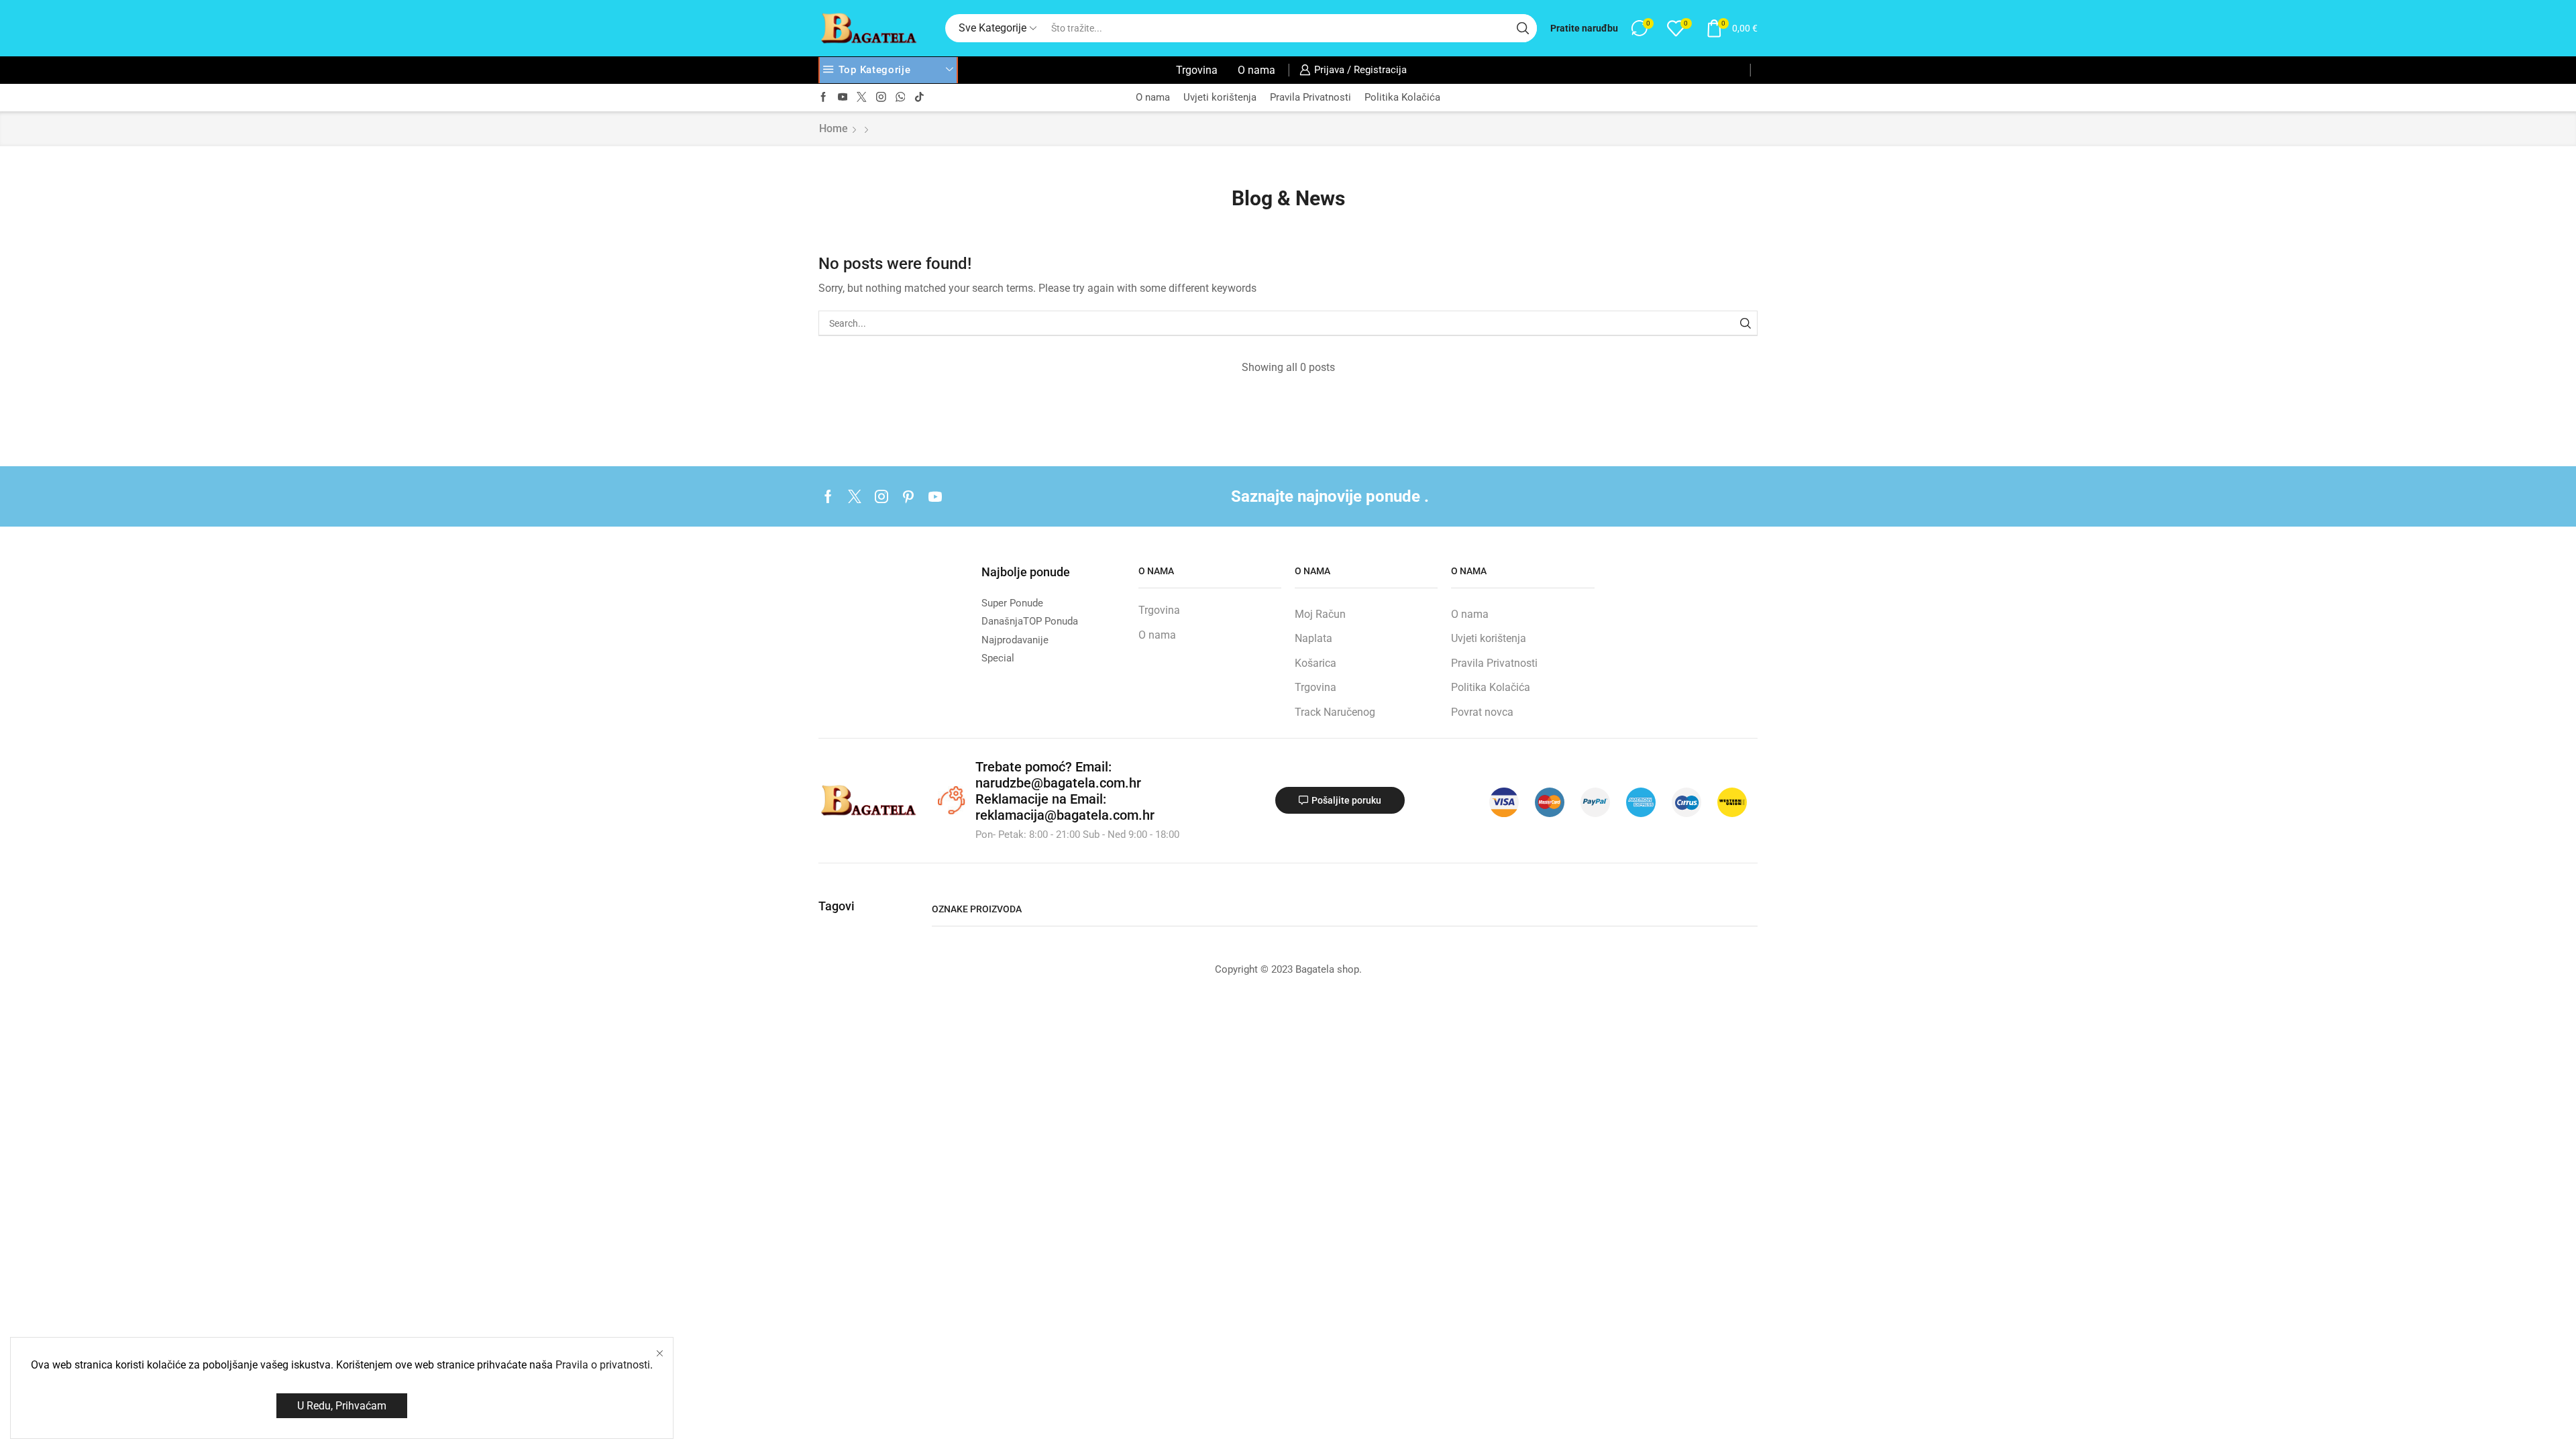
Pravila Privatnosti (1310, 97)
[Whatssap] (901, 98)
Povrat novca (1482, 712)
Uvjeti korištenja (1220, 97)
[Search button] (1523, 28)
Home (834, 128)
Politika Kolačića (1402, 97)
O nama (1256, 70)
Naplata (1313, 638)
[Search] (1745, 323)
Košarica (1316, 663)
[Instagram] (881, 98)
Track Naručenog (1335, 712)
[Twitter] (862, 98)
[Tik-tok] (919, 98)
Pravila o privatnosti (603, 1365)
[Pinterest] (908, 496)
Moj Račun (1320, 614)
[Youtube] (843, 98)
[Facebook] (823, 98)
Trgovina (1197, 70)
